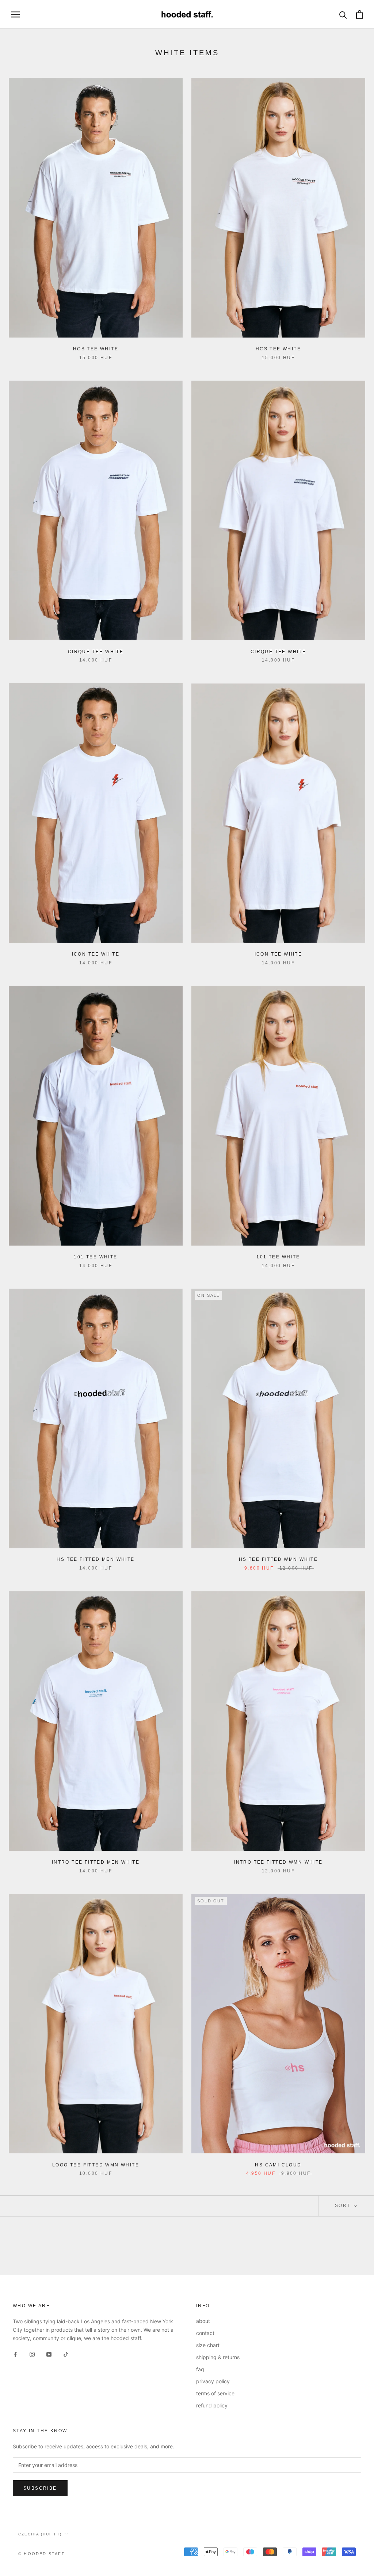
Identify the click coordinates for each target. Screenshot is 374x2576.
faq (200, 2369)
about (203, 2321)
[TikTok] (66, 2354)
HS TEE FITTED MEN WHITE (96, 1559)
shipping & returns (218, 2357)
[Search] (343, 14)
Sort (344, 2206)
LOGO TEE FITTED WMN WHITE (96, 2165)
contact (205, 2333)
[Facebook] (15, 2354)
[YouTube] (49, 2354)
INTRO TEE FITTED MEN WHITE (96, 1862)
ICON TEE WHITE (96, 954)
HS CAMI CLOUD (278, 2165)
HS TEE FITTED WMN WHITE (278, 1559)
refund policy (212, 2405)
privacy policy (213, 2381)
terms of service (215, 2393)
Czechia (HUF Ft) (40, 2534)
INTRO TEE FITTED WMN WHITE (278, 1862)
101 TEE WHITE (96, 1257)
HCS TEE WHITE (96, 349)
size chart (208, 2345)
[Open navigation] (15, 14)
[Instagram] (32, 2354)
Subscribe (40, 2488)
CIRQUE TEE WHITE (96, 652)
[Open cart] (360, 14)
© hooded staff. (42, 2554)
